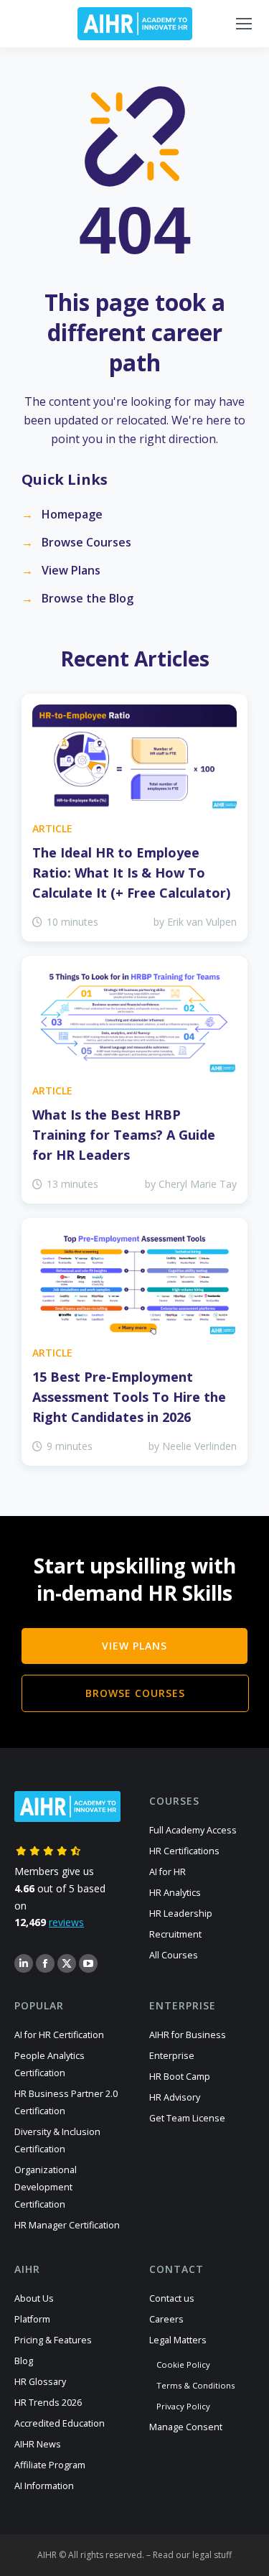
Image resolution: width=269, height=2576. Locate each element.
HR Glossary (40, 2382)
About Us (34, 2298)
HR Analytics (175, 1893)
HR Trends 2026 (48, 2403)
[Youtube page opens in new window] (88, 1963)
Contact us (172, 2298)
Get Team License (187, 2118)
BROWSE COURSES (135, 1693)
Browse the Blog (88, 598)
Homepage (72, 514)
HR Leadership (181, 1914)
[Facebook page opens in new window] (45, 1963)
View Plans (71, 570)
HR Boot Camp (180, 2077)
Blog (24, 2361)
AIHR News (38, 2444)
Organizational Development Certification (46, 2187)
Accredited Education (60, 2423)
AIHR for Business (188, 2035)
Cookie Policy (183, 2365)
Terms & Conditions (195, 2385)
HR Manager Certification (67, 2225)
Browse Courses (86, 542)
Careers (166, 2319)
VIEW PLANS (134, 1646)
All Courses (174, 1955)
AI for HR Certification (59, 2035)
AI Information (44, 2486)
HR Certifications (184, 1851)
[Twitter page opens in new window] (67, 1963)
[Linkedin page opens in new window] (24, 1963)
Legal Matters (178, 2340)
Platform (32, 2319)
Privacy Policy (183, 2406)
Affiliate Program (50, 2465)
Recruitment (175, 1934)
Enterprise (172, 2056)
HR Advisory (175, 2097)
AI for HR (167, 1872)
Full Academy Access (193, 1830)
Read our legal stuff (192, 2555)
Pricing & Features (53, 2340)
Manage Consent (186, 2427)
